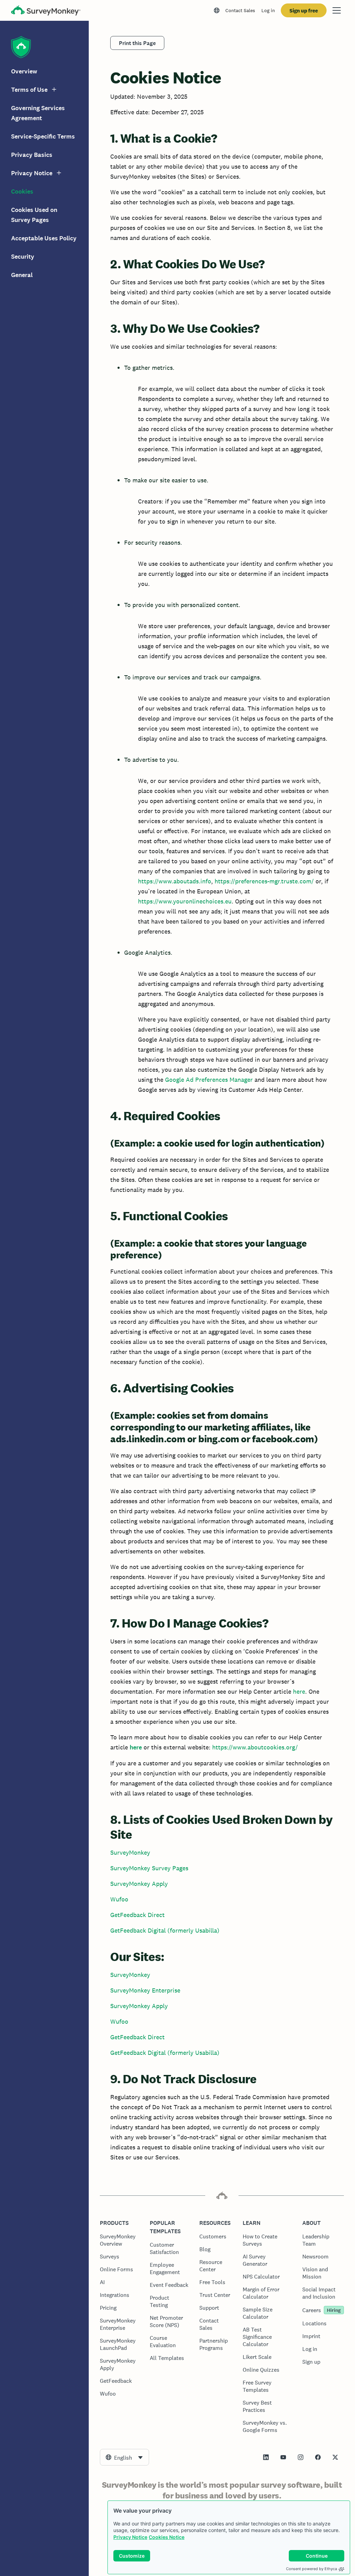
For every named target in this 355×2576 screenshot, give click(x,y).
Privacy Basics (32, 155)
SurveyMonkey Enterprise (145, 1990)
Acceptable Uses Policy (44, 238)
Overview (24, 71)
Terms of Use (29, 90)
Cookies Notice (167, 2537)
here (299, 1691)
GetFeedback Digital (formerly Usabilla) (165, 1930)
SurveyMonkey (130, 1852)
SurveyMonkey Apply (139, 1884)
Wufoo (119, 1899)
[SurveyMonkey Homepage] (46, 11)
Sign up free (304, 11)
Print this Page (137, 43)
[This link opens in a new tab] (266, 2457)
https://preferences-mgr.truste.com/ (264, 881)
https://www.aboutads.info (175, 881)
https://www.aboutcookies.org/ (255, 1747)
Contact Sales (240, 10)
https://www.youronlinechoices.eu (185, 901)
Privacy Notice (130, 2537)
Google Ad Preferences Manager (209, 1080)
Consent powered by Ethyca (311, 2569)
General (22, 275)
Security (23, 257)
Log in (268, 10)
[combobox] (124, 2457)
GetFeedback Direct (137, 1915)
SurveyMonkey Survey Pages (149, 1868)
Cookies (22, 191)
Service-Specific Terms (43, 136)
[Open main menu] (337, 10)
